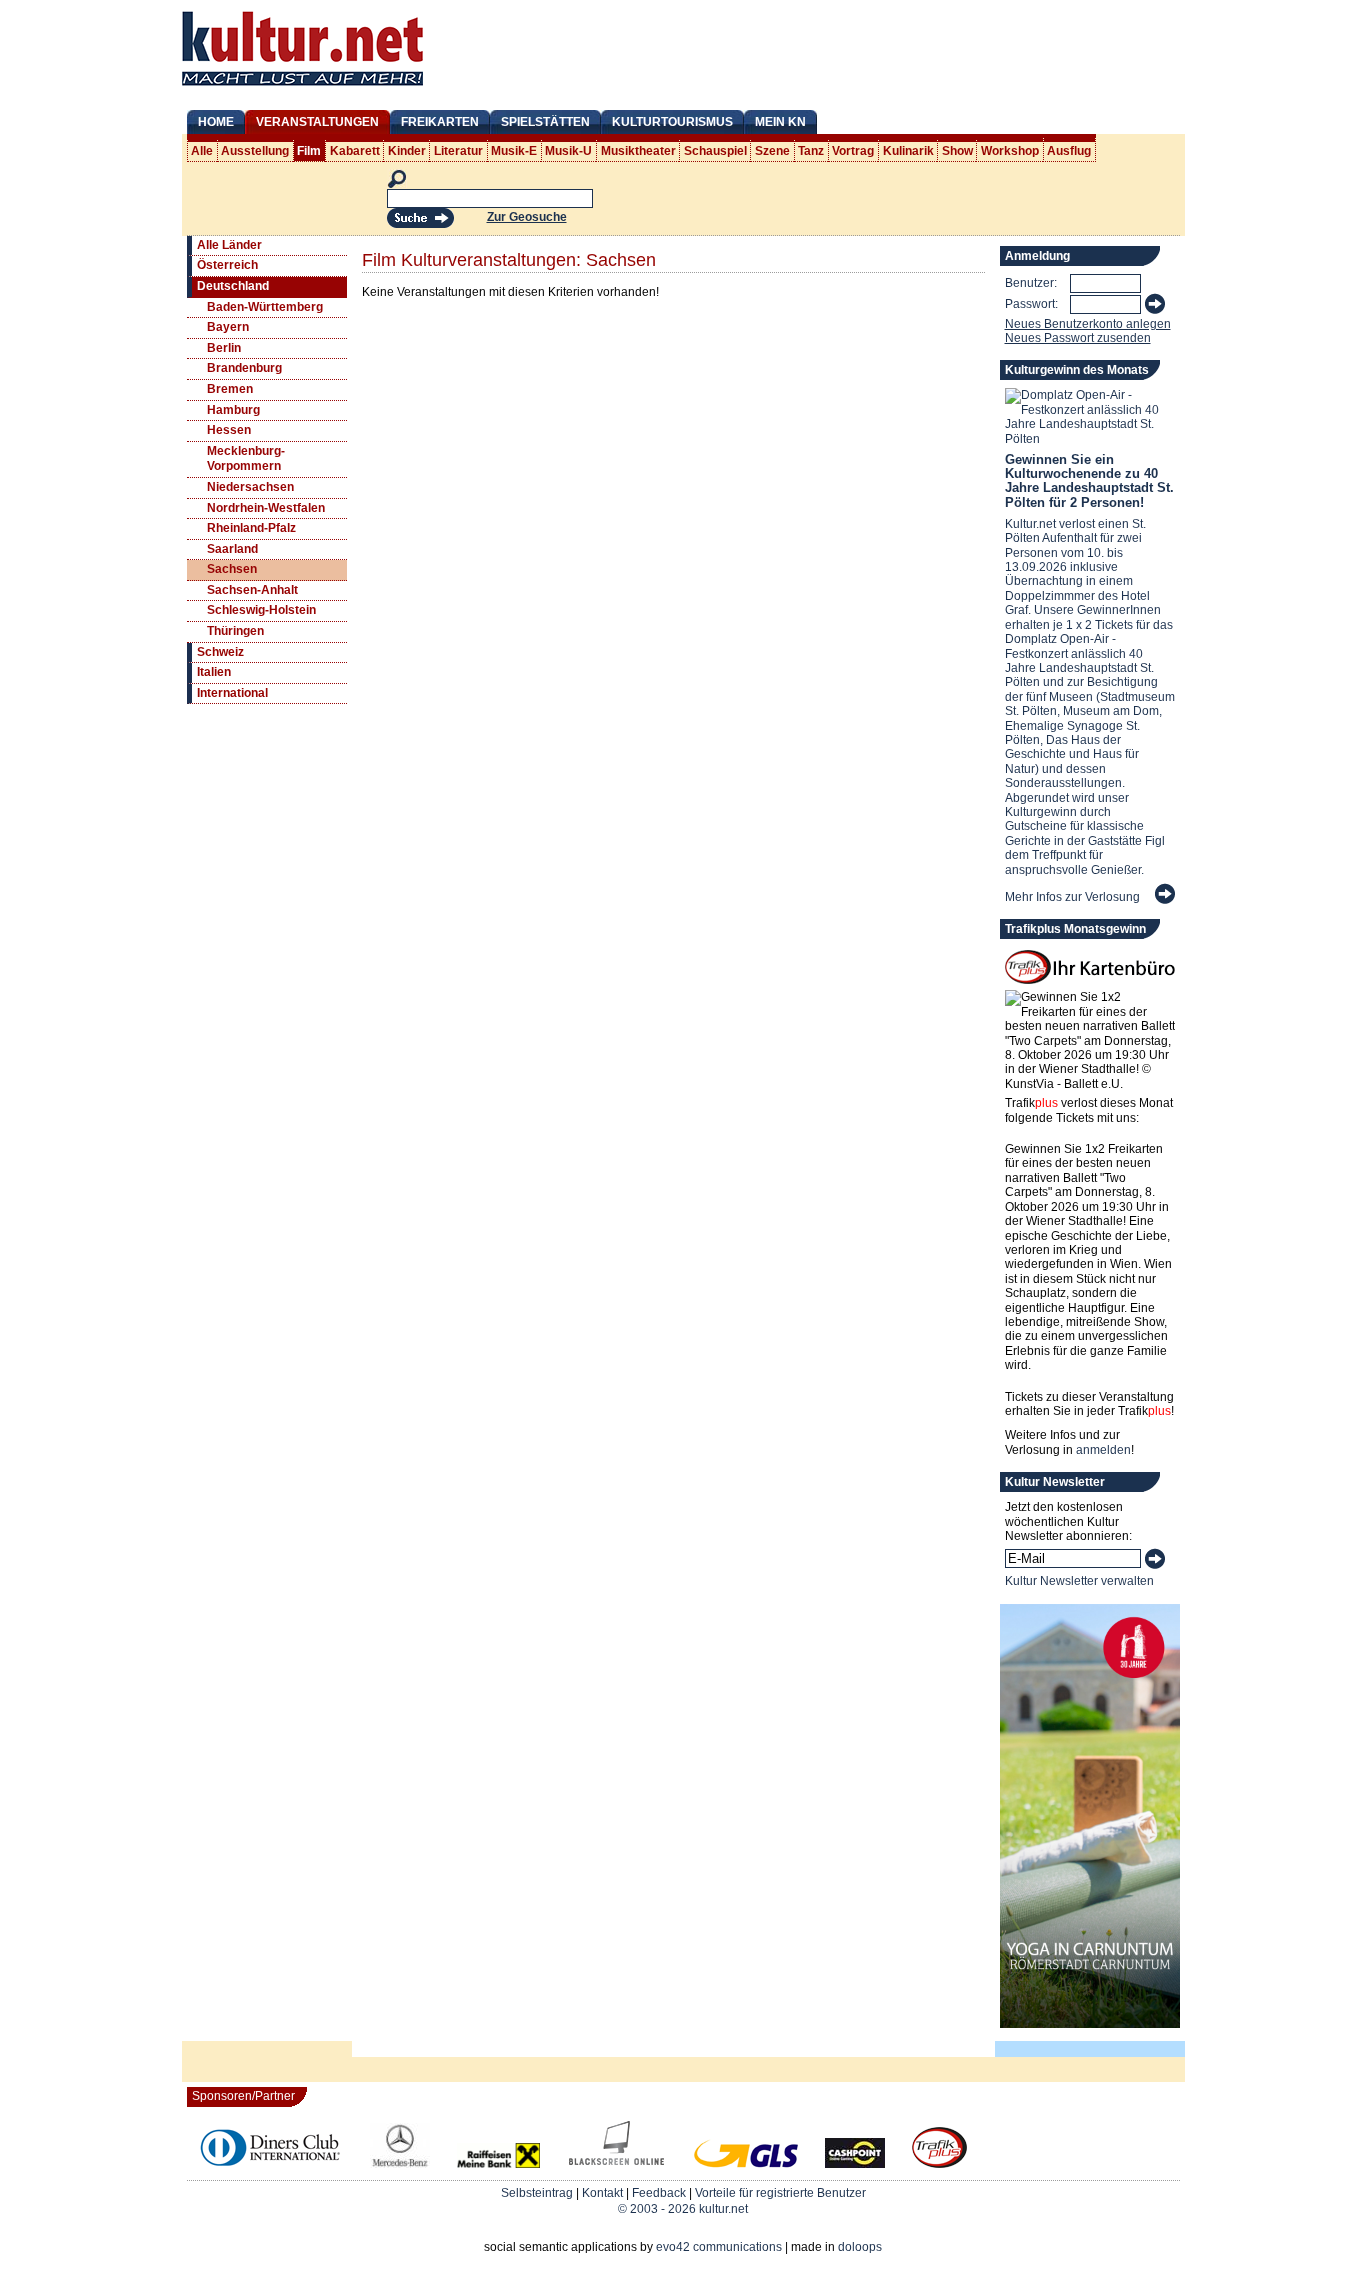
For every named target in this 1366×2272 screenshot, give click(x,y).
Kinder (407, 151)
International (232, 693)
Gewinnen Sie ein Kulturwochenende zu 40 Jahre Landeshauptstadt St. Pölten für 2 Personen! (1089, 481)
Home (216, 122)
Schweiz (220, 652)
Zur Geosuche (527, 217)
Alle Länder (229, 245)
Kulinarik (908, 151)
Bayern (228, 327)
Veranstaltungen (317, 122)
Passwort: (1031, 304)
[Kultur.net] (302, 88)
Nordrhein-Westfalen (266, 508)
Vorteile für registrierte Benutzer (780, 2193)
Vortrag (853, 151)
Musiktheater (638, 151)
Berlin (224, 348)
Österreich (227, 265)
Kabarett (355, 151)
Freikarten (440, 122)
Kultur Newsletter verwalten (1079, 1581)
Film (309, 151)
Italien (214, 672)
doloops (860, 2247)
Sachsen (232, 569)
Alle (202, 151)
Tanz (811, 151)
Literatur (458, 151)
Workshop (1010, 151)
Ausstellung (255, 151)
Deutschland (233, 286)
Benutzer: (1031, 283)
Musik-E (514, 151)
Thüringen (235, 631)
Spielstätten (545, 122)
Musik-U (568, 151)
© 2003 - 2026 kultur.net (683, 2209)
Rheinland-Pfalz (251, 528)
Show (957, 151)
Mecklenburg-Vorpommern (246, 459)
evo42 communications (719, 2247)
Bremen (230, 389)
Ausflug (1069, 151)
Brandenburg (244, 368)
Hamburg (233, 410)
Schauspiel (715, 151)
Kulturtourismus (672, 122)
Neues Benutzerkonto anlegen (1088, 324)
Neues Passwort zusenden (1078, 338)
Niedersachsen (250, 487)
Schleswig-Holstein (261, 610)
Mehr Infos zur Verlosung (1072, 897)
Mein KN (780, 122)
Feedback (659, 2193)
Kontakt (602, 2193)
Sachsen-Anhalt (252, 590)
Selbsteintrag (537, 2193)
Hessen (229, 430)
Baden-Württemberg (265, 307)
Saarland (232, 549)
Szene (772, 151)
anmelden (1103, 1450)
